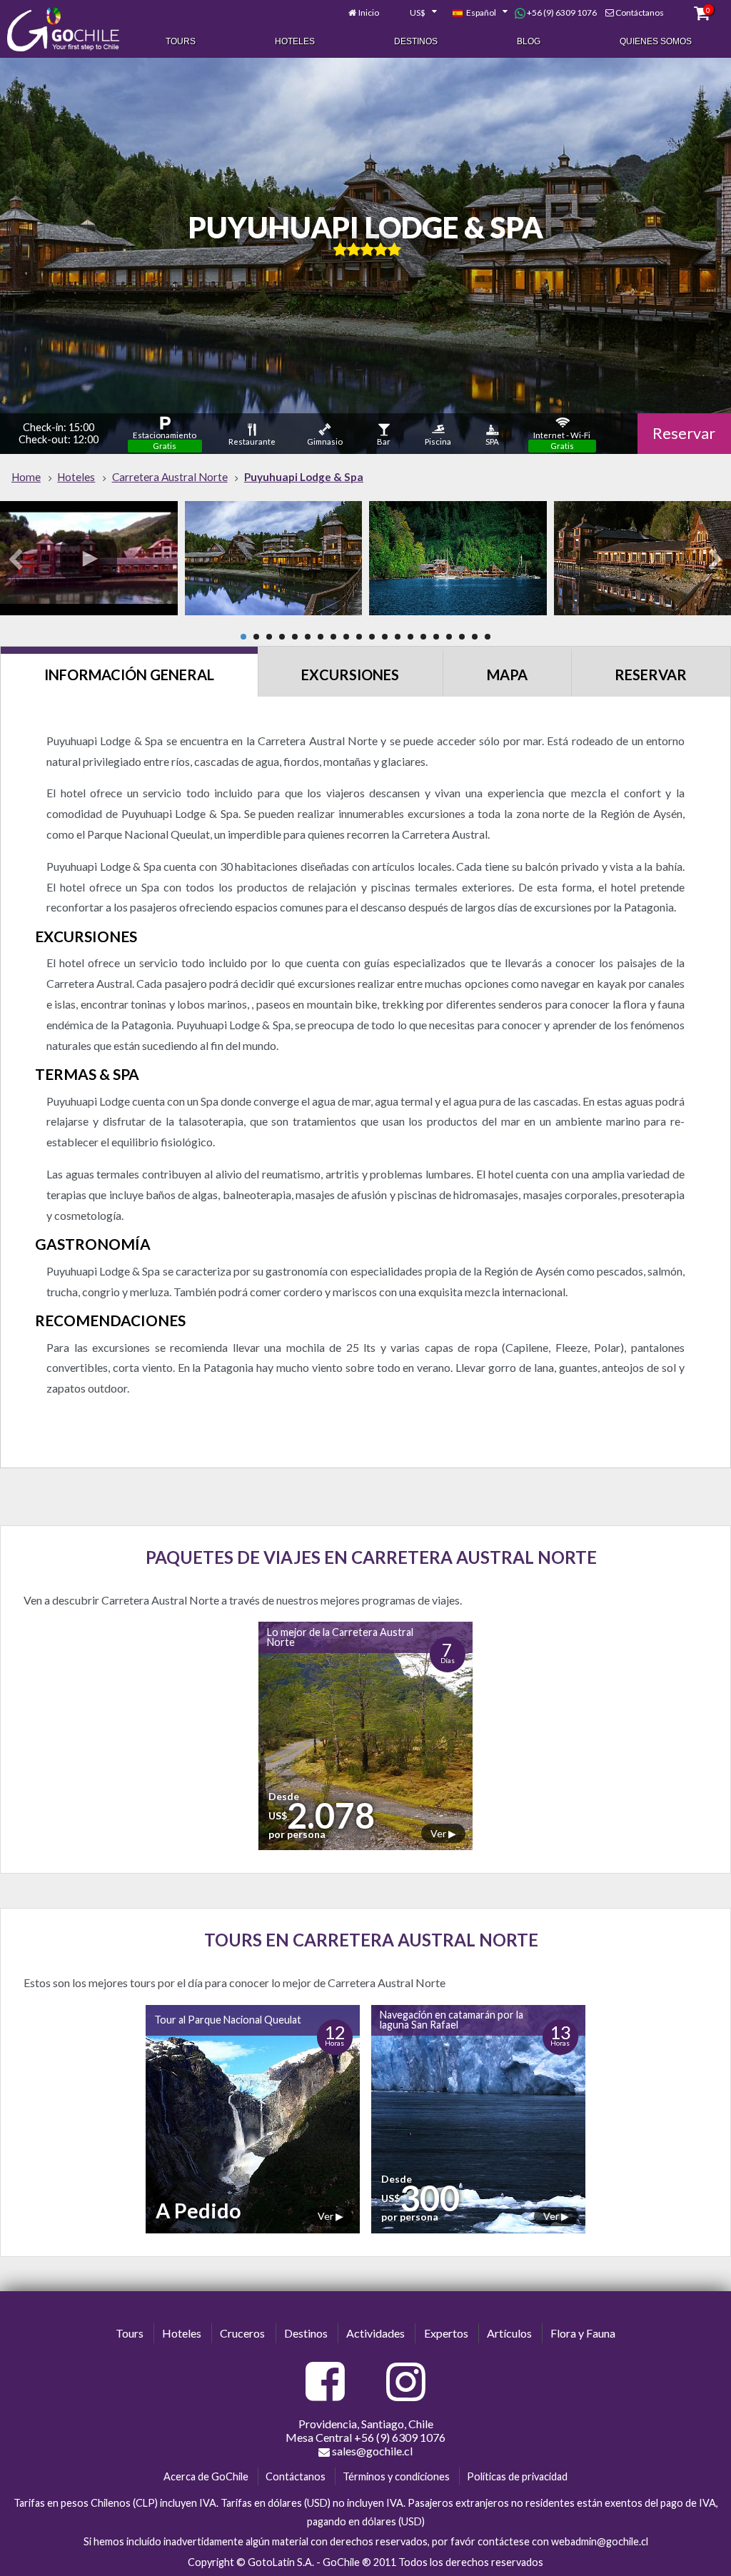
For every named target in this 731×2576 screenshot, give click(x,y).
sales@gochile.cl (371, 2451)
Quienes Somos (656, 41)
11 (372, 637)
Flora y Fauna (583, 2333)
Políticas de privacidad (517, 2476)
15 (423, 637)
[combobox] (415, 13)
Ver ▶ (443, 1833)
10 (359, 637)
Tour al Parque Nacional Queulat (228, 2020)
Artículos (509, 2333)
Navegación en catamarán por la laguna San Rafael (452, 2020)
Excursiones (350, 675)
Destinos (416, 41)
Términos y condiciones (396, 2476)
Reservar (684, 433)
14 (410, 637)
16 (436, 637)
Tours (181, 41)
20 (488, 637)
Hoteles (295, 41)
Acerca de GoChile (206, 2476)
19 (475, 637)
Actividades (375, 2333)
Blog (529, 41)
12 (385, 637)
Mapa (507, 675)
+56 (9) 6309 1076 (561, 12)
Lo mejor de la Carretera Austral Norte (340, 1637)
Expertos (446, 2333)
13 (398, 637)
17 (449, 637)
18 (462, 637)
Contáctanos (640, 12)
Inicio (369, 12)
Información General (129, 675)
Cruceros (242, 2333)
